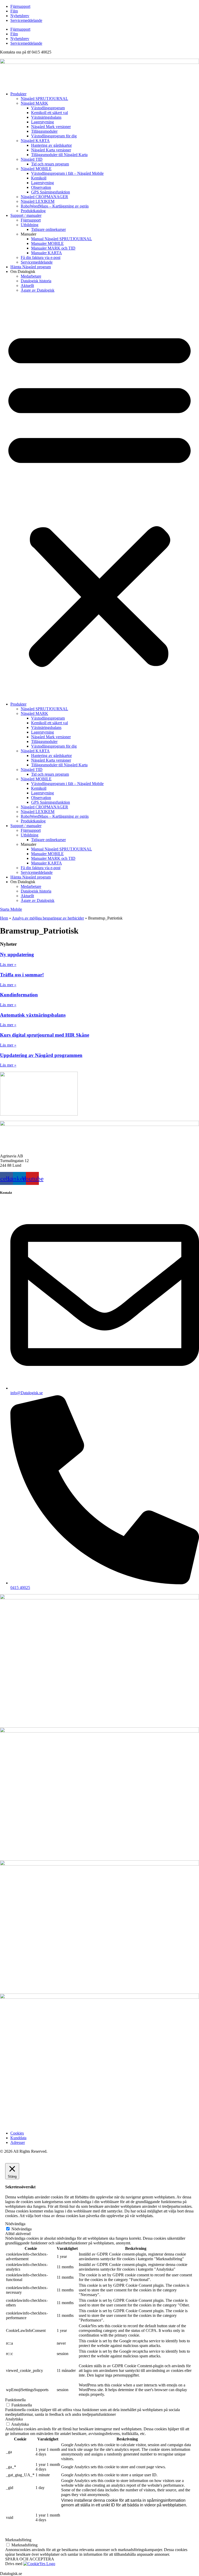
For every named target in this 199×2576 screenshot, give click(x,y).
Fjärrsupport (20, 6)
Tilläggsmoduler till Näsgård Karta (59, 155)
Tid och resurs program (50, 164)
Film (14, 11)
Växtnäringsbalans (46, 117)
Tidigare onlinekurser (48, 229)
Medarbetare (31, 276)
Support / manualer (26, 215)
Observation (41, 187)
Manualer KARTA (47, 253)
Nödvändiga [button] (15, 2224)
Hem (4, 918)
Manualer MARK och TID (53, 248)
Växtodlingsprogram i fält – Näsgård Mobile (67, 173)
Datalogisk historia (36, 281)
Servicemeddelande (26, 20)
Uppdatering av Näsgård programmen (41, 1055)
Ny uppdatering (17, 954)
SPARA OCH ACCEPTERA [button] (30, 2559)
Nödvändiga (22, 2229)
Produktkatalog (33, 211)
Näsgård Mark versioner (51, 127)
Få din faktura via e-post (41, 257)
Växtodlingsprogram (48, 108)
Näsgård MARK (34, 103)
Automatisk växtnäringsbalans (33, 1015)
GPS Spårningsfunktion (51, 192)
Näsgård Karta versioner (51, 150)
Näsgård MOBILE (36, 169)
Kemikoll (39, 178)
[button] (99, 497)
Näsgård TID (32, 159)
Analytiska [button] (14, 2419)
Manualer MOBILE (47, 243)
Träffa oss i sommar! (22, 975)
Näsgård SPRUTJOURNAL (44, 99)
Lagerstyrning (42, 122)
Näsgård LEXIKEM (38, 201)
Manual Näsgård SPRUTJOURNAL (62, 239)
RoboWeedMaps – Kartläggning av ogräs (55, 206)
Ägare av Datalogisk (38, 290)
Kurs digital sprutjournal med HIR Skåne (45, 1035)
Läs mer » (8, 965)
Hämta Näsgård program (31, 267)
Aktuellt (27, 286)
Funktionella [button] (15, 2400)
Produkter (18, 94)
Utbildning (30, 225)
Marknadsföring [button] (18, 2540)
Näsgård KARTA (35, 141)
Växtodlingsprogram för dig (54, 136)
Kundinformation (19, 995)
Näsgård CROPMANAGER (44, 197)
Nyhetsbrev (20, 16)
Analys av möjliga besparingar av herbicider (48, 918)
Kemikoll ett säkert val (49, 113)
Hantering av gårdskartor (51, 145)
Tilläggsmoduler (44, 131)
